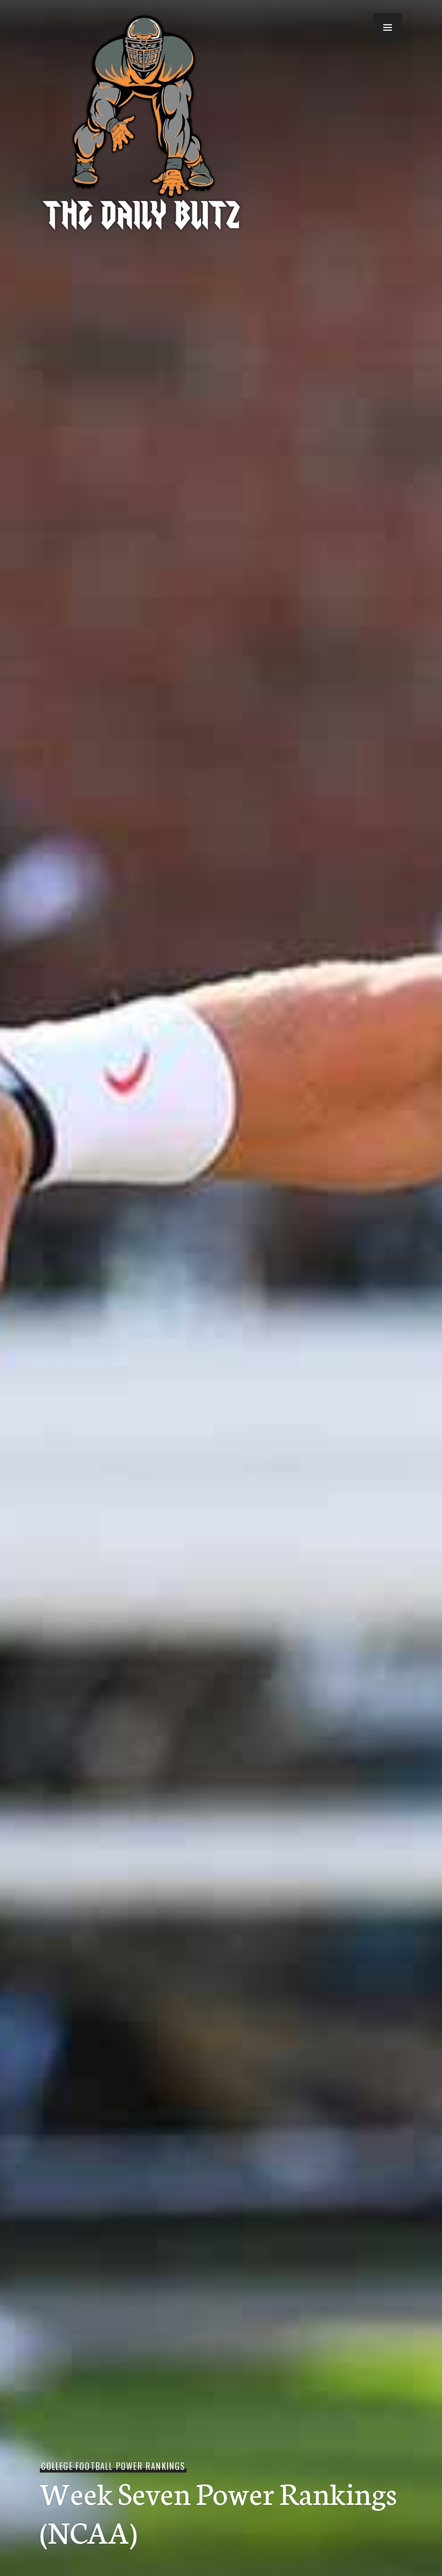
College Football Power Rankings (113, 2466)
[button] (388, 27)
